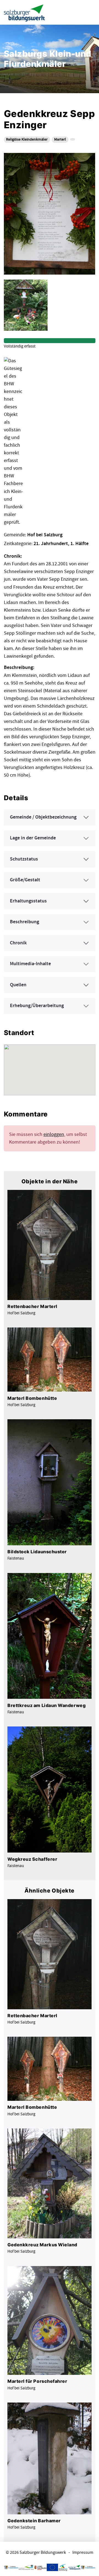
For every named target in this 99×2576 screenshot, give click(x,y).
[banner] (24, 12)
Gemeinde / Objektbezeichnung (43, 817)
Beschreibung (24, 922)
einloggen (54, 1134)
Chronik (18, 943)
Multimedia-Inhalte (30, 964)
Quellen (18, 985)
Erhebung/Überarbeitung (37, 1006)
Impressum (83, 2553)
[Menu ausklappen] (90, 12)
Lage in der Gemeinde (33, 838)
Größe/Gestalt (25, 880)
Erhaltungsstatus (28, 901)
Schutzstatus (24, 859)
